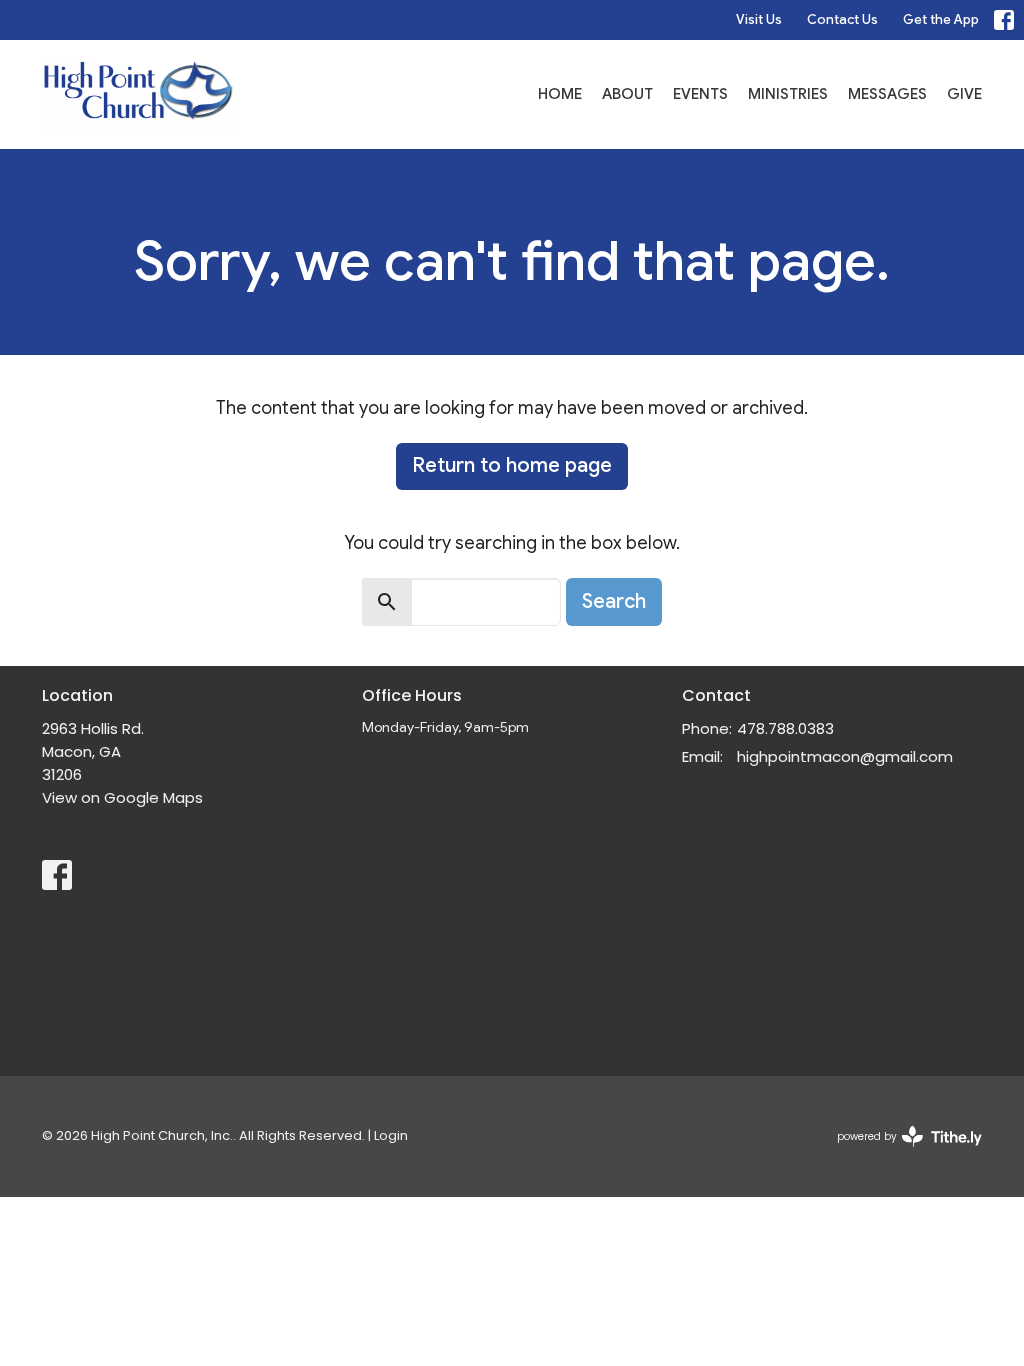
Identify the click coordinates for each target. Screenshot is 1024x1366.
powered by (900, 1153)
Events (700, 94)
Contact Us (842, 19)
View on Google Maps (122, 797)
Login (391, 1135)
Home (560, 94)
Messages (887, 94)
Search (614, 601)
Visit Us (759, 19)
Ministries (788, 94)
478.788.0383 (785, 728)
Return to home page (512, 465)
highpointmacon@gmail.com (845, 756)
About (627, 94)
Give (964, 94)
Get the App (941, 19)
